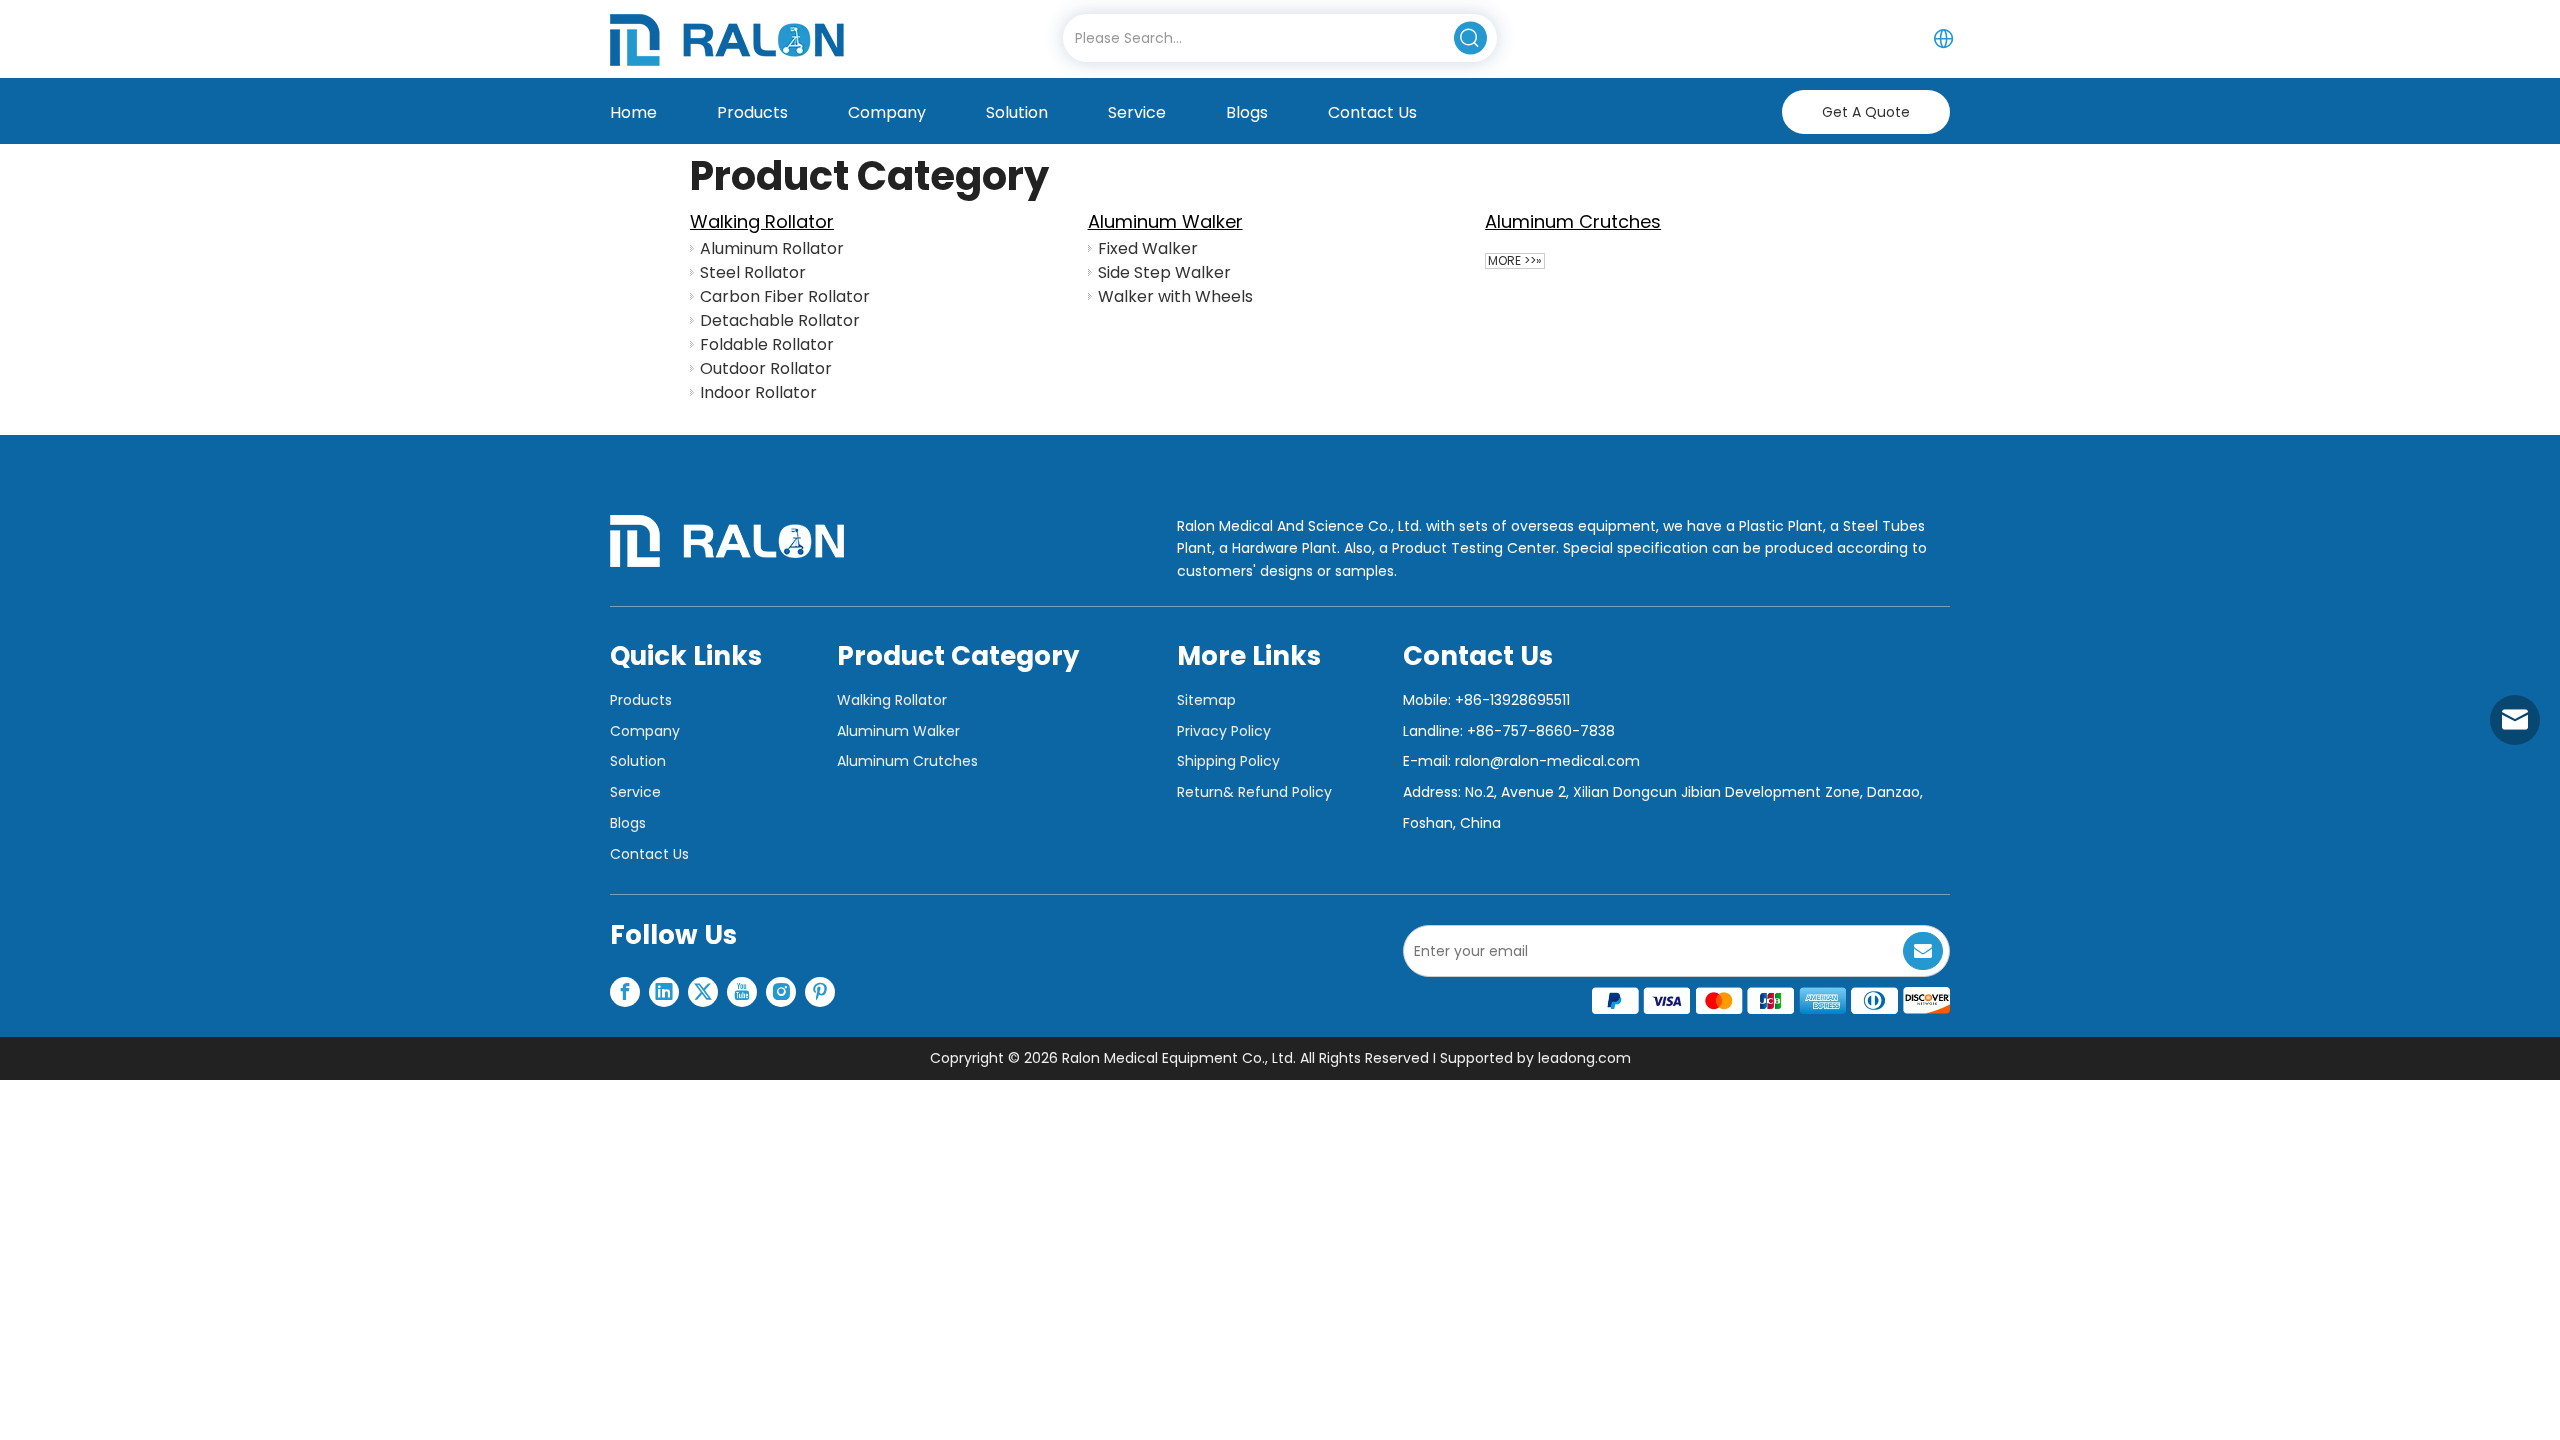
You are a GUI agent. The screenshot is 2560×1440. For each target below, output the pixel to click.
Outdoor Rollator (766, 368)
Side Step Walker (1164, 272)
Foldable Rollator (767, 344)
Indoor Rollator (758, 392)
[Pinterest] (820, 992)
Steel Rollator (753, 272)
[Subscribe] (1923, 951)
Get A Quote (1866, 112)
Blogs (628, 823)
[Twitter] (703, 992)
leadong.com (1584, 1058)
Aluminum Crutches (1573, 221)
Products (641, 700)
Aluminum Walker (1165, 221)
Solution (638, 761)
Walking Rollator (762, 221)
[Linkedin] (664, 992)
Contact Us (649, 854)
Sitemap (1206, 700)
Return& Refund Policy (1254, 792)
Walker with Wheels (1175, 296)
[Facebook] (625, 992)
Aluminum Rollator (772, 248)
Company (645, 731)
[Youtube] (742, 992)
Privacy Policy (1224, 731)
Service (635, 792)
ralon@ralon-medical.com (1547, 761)
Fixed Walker (1148, 248)
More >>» (1515, 261)
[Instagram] (781, 992)
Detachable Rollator (780, 320)
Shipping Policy (1228, 761)
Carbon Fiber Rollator (785, 296)
